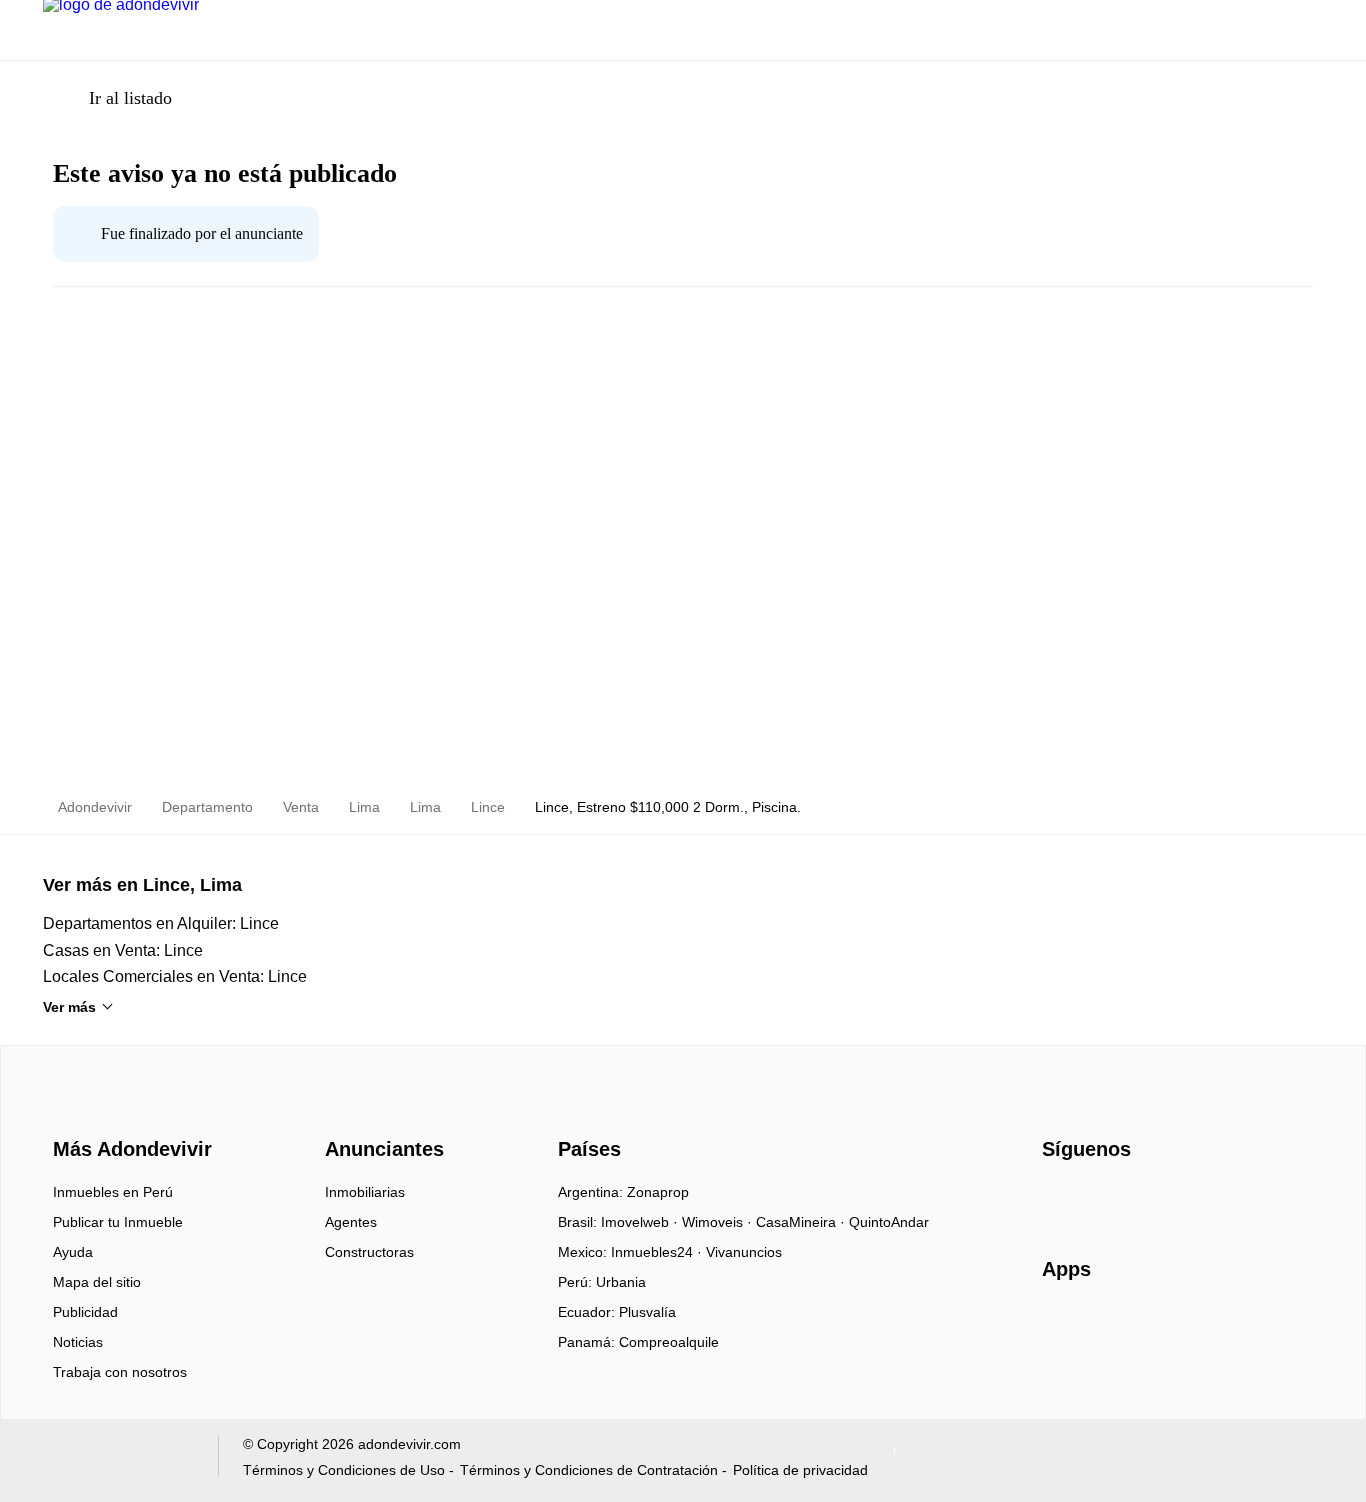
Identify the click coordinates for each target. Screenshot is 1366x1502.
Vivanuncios (744, 1252)
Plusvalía (647, 1312)
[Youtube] (1124, 1199)
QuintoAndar (889, 1222)
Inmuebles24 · (658, 1252)
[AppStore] (1106, 1327)
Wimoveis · (719, 1222)
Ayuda (73, 1252)
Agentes (351, 1222)
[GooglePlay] (1241, 1327)
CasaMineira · (802, 1222)
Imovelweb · (641, 1222)
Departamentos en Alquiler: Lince (161, 923)
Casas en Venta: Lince (123, 950)
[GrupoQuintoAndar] (118, 1460)
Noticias (78, 1342)
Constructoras (369, 1252)
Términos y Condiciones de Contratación (589, 1470)
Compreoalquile (669, 1342)
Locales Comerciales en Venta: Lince (175, 976)
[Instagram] (1091, 1199)
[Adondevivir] (128, 1113)
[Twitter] (1157, 1199)
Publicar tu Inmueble (118, 1222)
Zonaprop (658, 1192)
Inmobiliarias (365, 1192)
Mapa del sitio (97, 1282)
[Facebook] (1058, 1199)
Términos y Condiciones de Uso (344, 1470)
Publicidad (85, 1312)
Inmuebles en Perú (113, 1192)
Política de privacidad (800, 1470)
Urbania (621, 1282)
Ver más (69, 1007)
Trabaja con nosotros (120, 1372)
